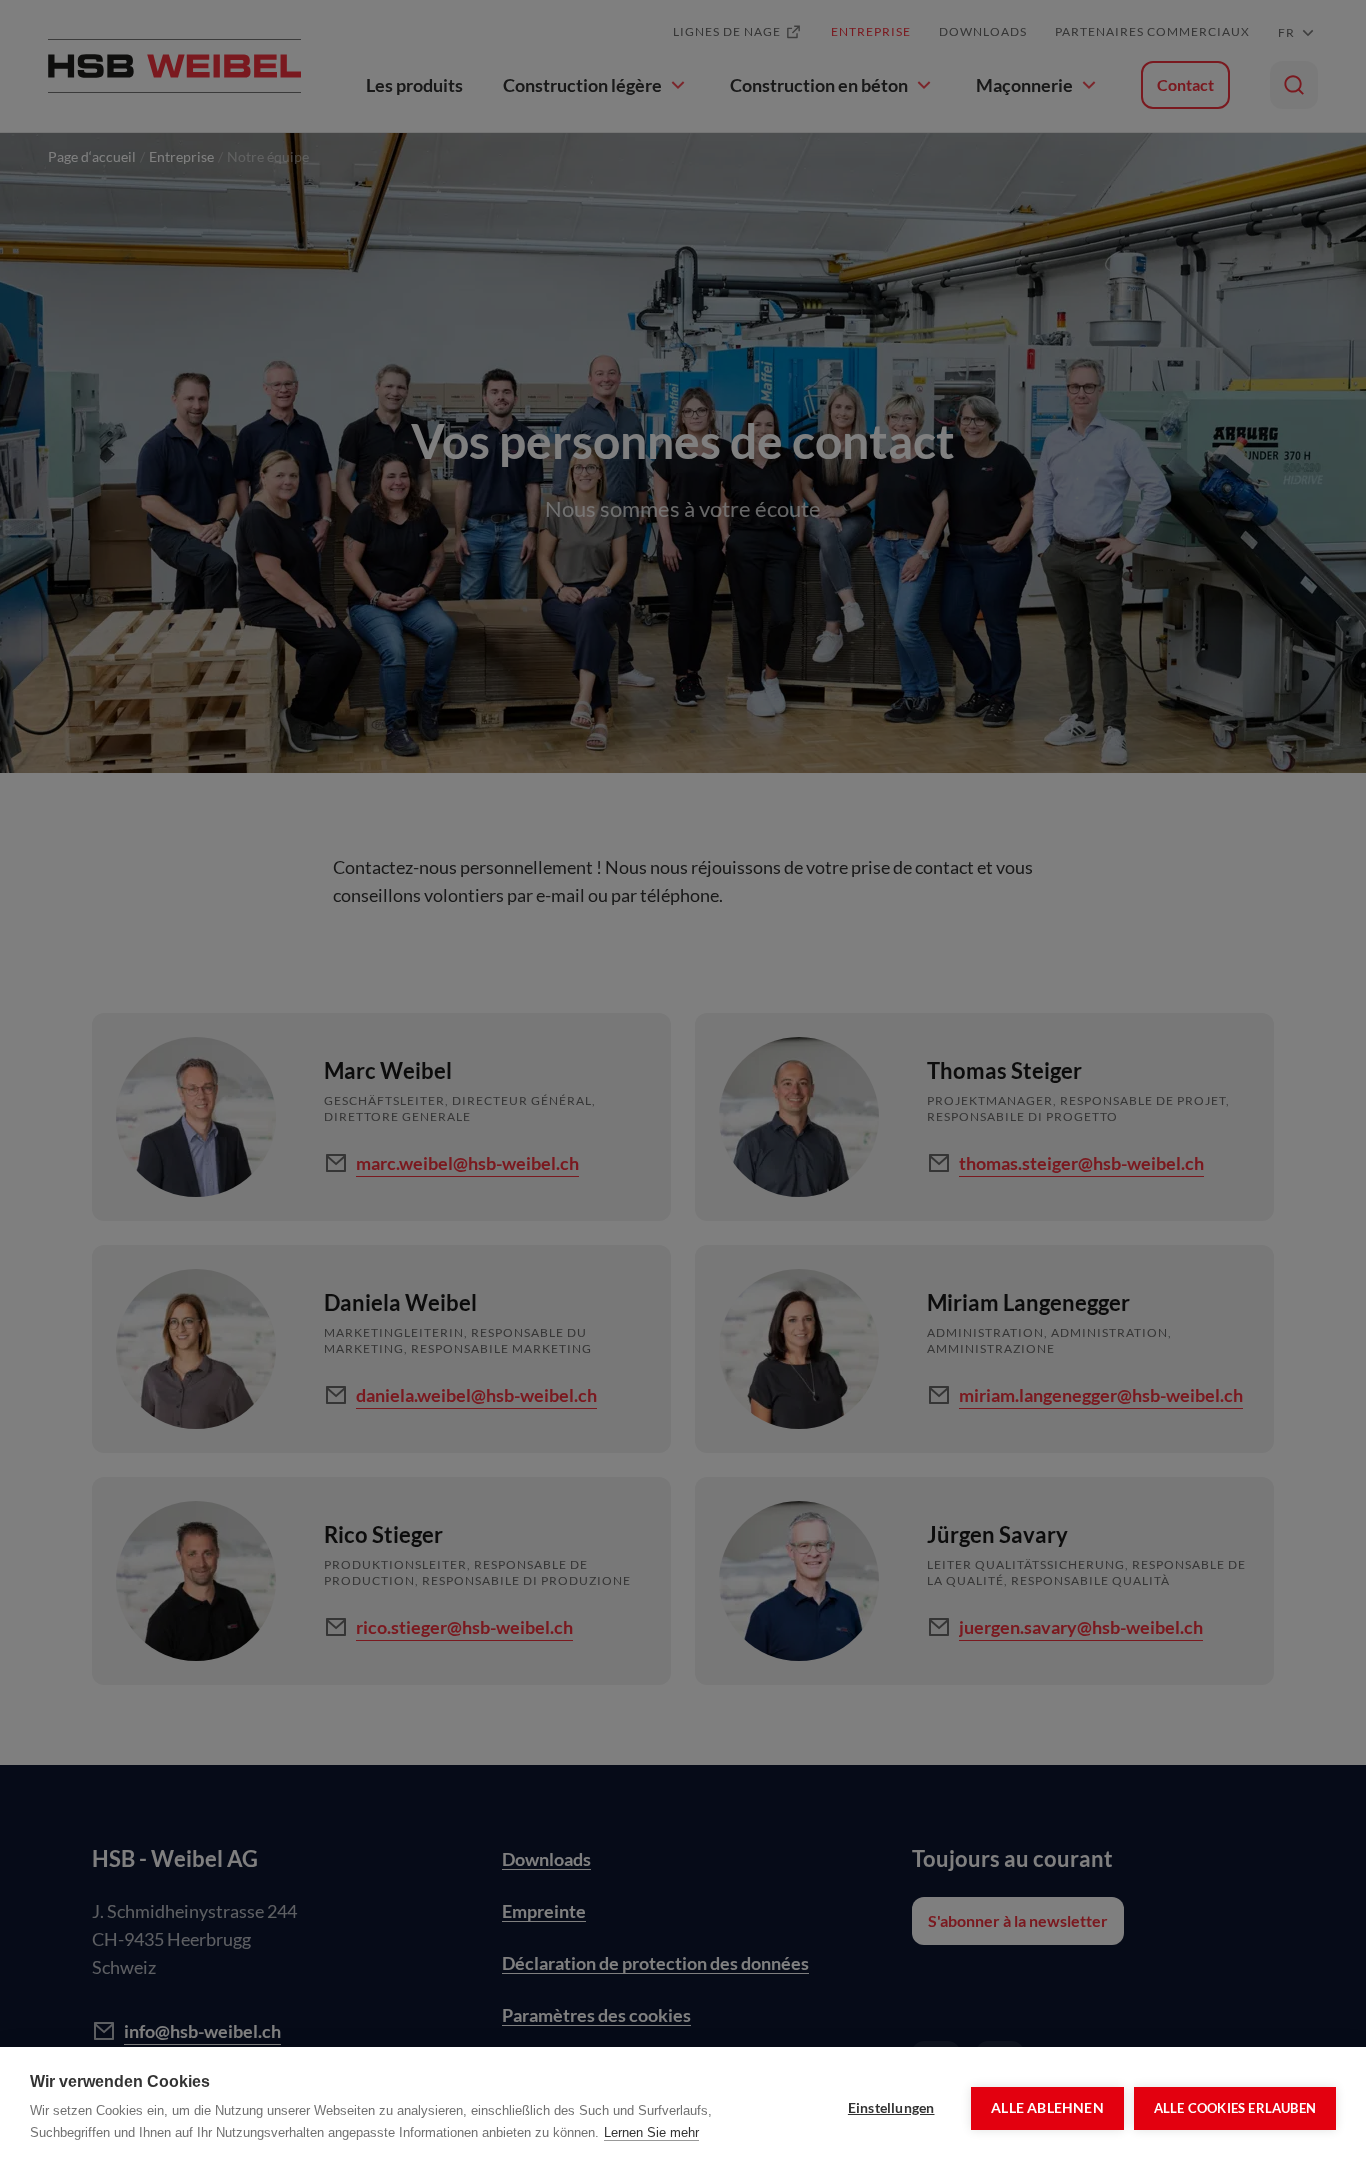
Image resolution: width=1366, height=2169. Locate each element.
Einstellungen (891, 2108)
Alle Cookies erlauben (1235, 2108)
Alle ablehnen (1047, 2108)
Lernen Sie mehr (651, 2132)
